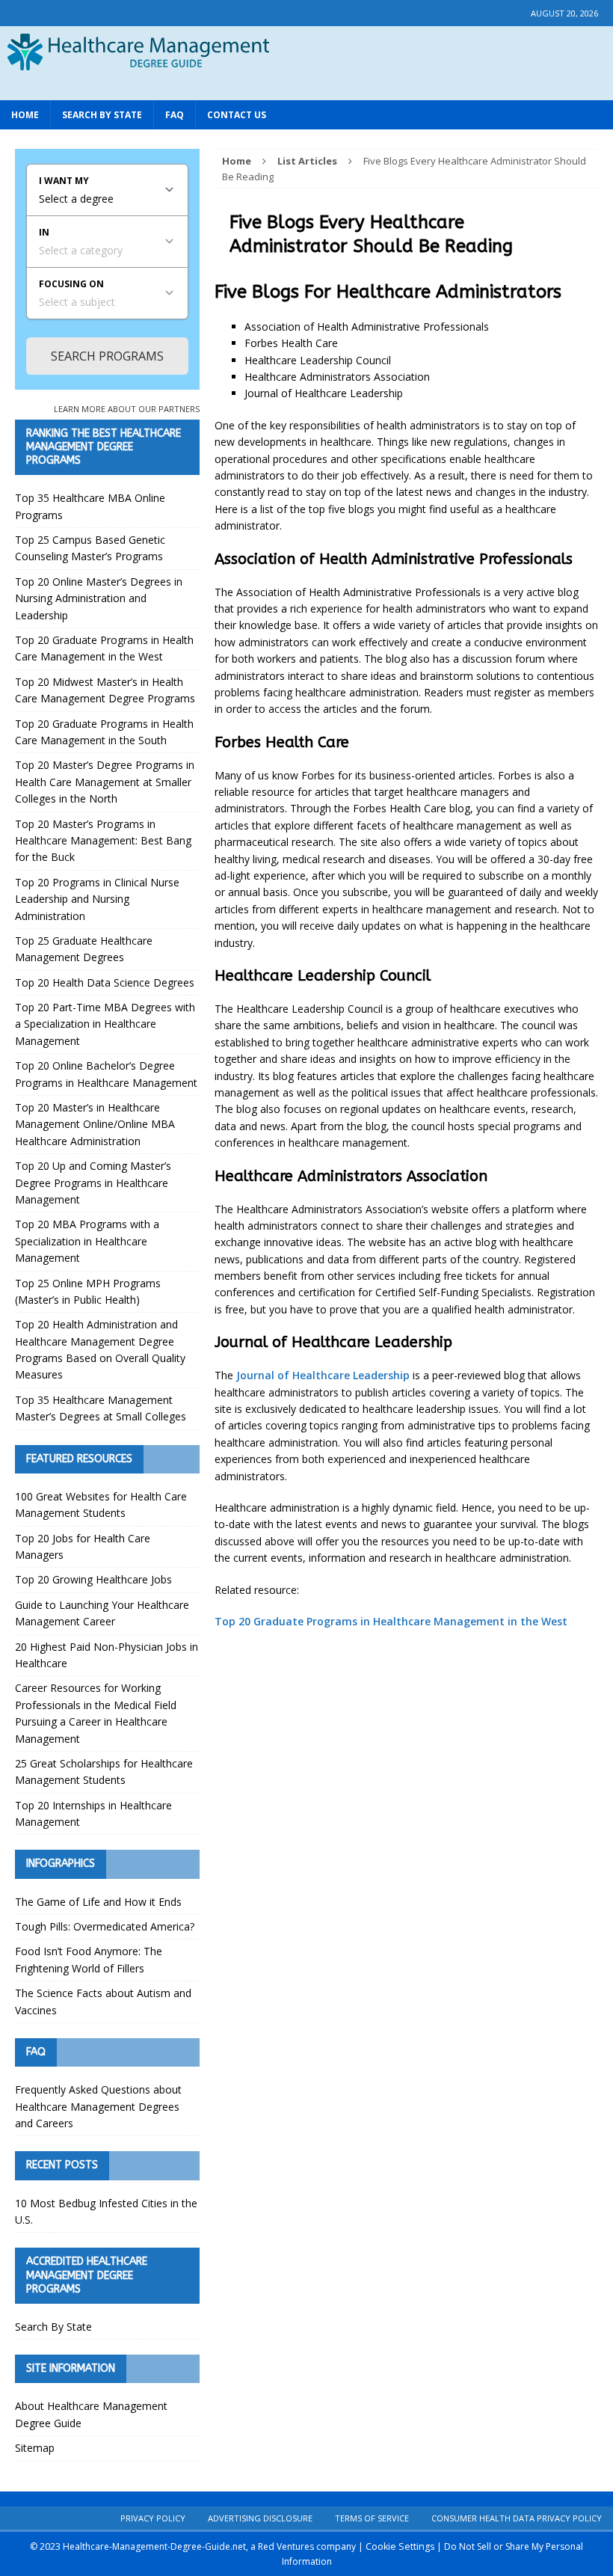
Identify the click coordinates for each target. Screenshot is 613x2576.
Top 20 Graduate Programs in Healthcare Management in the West (391, 1621)
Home (25, 115)
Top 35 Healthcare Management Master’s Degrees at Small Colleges (101, 1408)
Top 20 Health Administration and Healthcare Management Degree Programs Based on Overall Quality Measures (100, 1349)
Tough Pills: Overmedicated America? (105, 1926)
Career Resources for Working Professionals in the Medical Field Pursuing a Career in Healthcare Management (96, 1713)
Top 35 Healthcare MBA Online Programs (90, 506)
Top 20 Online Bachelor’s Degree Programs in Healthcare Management (106, 1074)
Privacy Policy (153, 2518)
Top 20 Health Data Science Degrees (105, 982)
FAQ (175, 115)
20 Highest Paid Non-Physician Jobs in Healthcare (107, 1655)
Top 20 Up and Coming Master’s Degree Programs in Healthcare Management (93, 1183)
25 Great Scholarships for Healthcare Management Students (104, 1772)
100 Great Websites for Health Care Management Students (101, 1505)
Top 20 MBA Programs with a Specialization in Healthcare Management (87, 1241)
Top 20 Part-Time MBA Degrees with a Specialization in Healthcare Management (105, 1024)
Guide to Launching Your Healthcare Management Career (102, 1613)
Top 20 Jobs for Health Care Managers (83, 1546)
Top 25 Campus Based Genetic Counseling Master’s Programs (90, 548)
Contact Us (237, 115)
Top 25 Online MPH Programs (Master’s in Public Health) (88, 1291)
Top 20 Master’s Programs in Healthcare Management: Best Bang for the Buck (103, 841)
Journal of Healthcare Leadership (323, 1375)
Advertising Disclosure (260, 2518)
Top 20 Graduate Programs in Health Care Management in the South (104, 732)
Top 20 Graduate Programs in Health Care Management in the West (104, 648)
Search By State (102, 115)
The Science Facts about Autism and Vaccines (103, 2001)
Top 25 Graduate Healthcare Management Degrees (84, 949)
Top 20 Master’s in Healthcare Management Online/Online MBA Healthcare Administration (95, 1124)
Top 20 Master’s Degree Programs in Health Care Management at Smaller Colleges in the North (105, 782)
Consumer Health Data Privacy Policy (517, 2518)
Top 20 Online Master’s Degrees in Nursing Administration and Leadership (99, 598)
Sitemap (35, 2448)
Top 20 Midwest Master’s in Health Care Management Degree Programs (105, 690)
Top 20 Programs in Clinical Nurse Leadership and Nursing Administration (97, 899)
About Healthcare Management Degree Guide (91, 2414)
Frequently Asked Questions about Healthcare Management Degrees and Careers (98, 2106)
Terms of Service (372, 2518)
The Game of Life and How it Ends (98, 1902)
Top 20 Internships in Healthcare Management (93, 1813)
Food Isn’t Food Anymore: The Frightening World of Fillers (89, 1959)
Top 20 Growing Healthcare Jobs (93, 1579)
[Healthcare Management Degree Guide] (306, 85)
